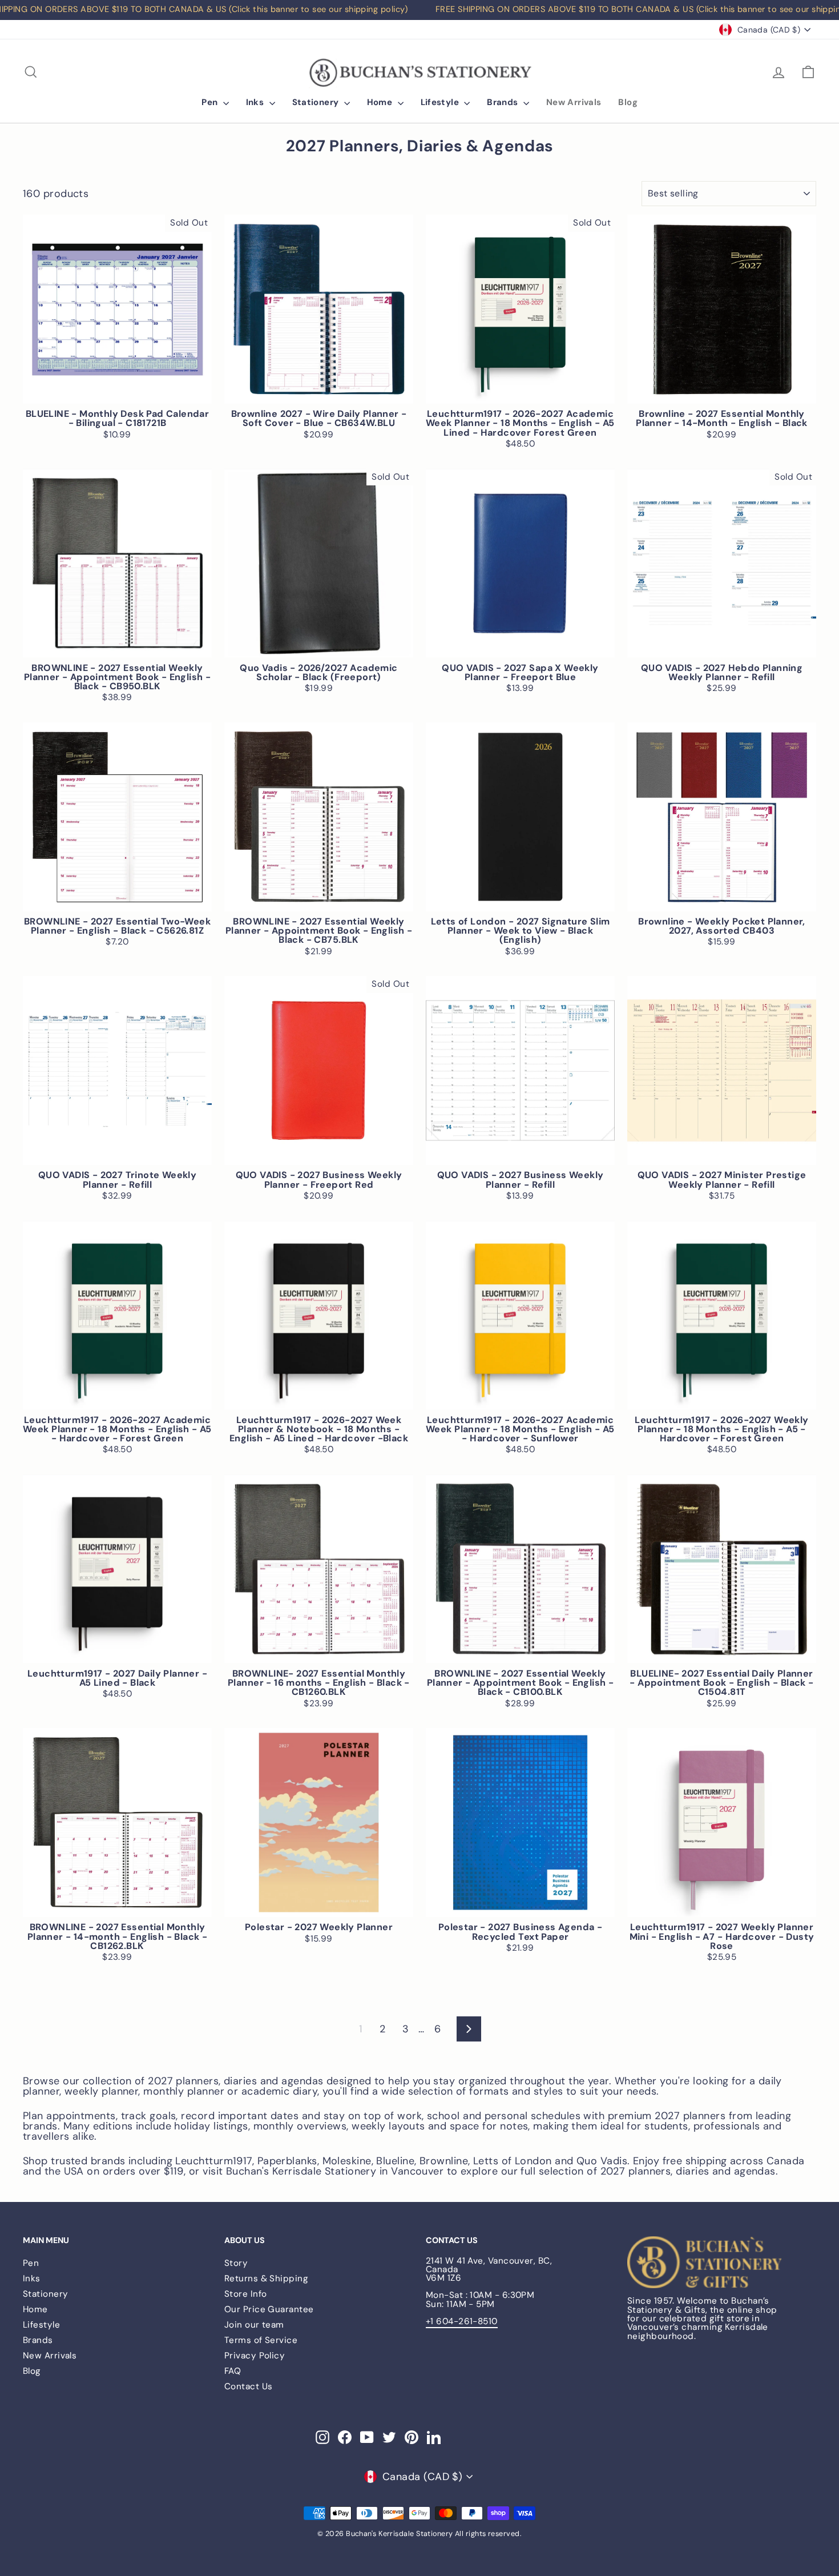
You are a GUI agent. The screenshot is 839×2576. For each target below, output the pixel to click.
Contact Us (249, 2386)
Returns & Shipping (266, 2278)
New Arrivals (574, 102)
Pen (211, 102)
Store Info (246, 2294)
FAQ (233, 2371)
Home (381, 102)
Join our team (254, 2325)
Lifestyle (441, 102)
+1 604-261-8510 (462, 2321)
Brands (504, 102)
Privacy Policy (255, 2356)
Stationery (317, 102)
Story (236, 2263)
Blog (628, 102)
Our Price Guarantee (269, 2309)
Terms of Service (261, 2340)
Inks (256, 102)
